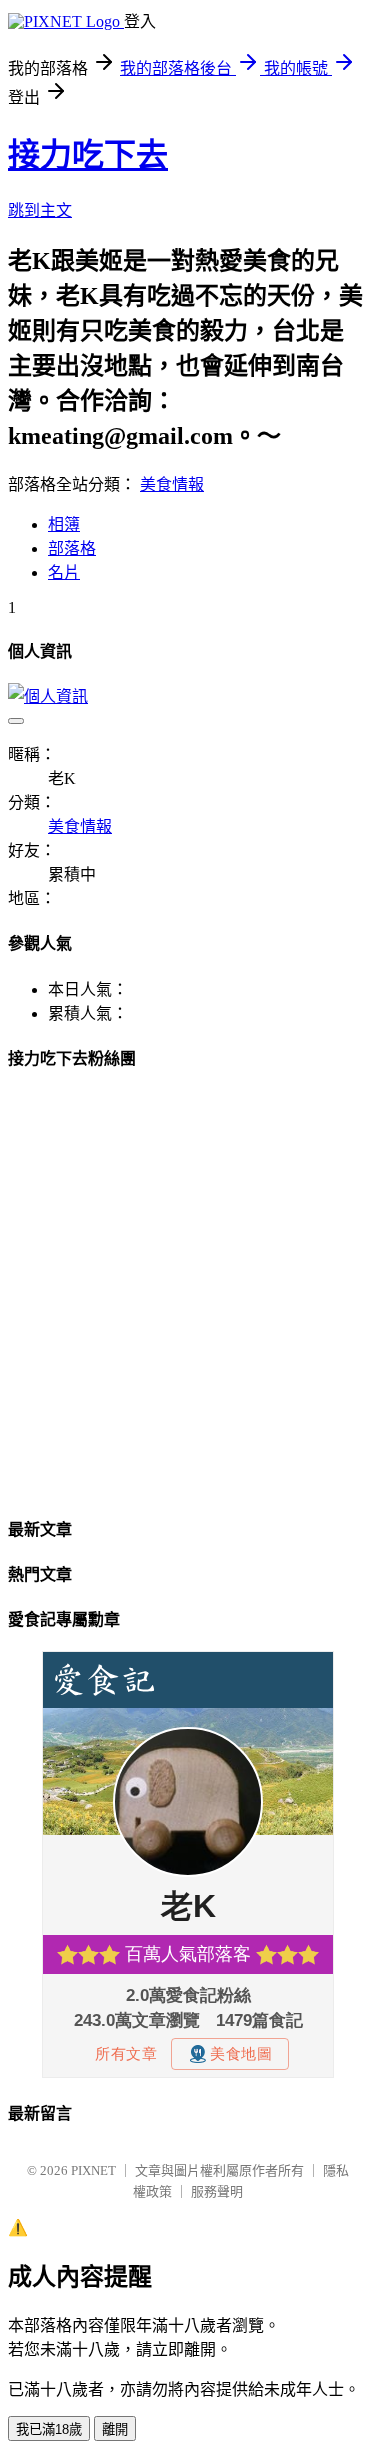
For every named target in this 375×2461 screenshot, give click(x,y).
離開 (115, 2429)
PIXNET (93, 2170)
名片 (64, 572)
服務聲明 (217, 2191)
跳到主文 (40, 210)
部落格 (72, 548)
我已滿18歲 (49, 2429)
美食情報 (172, 484)
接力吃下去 (88, 155)
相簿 (64, 524)
